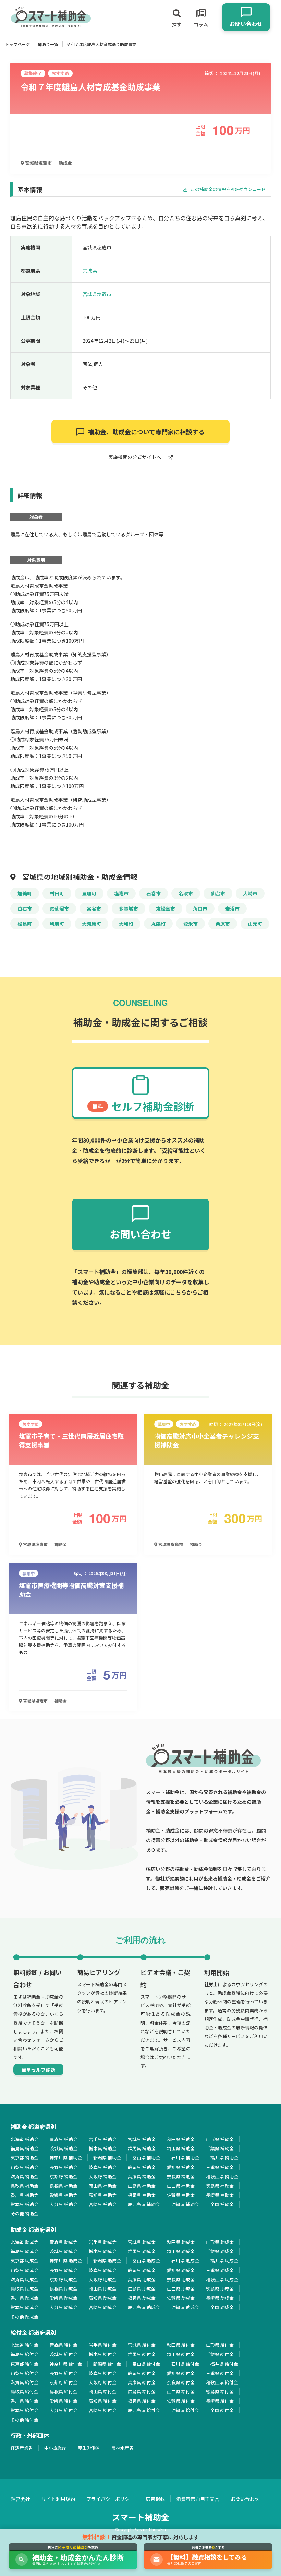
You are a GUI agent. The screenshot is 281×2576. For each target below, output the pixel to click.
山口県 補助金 (181, 2186)
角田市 (200, 909)
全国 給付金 (222, 2410)
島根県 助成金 (64, 2289)
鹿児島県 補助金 (144, 2204)
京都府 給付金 (64, 2382)
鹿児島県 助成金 (144, 2307)
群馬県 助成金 (142, 2251)
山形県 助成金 (220, 2242)
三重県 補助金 (220, 2167)
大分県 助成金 (64, 2307)
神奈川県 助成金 (66, 2261)
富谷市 (94, 909)
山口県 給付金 (181, 2392)
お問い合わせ (245, 2499)
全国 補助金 (222, 2204)
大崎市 (250, 893)
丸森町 (158, 924)
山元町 (255, 924)
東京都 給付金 (25, 2364)
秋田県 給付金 (181, 2345)
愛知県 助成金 (181, 2270)
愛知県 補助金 (181, 2167)
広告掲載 (155, 2499)
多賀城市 (129, 909)
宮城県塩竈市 (38, 163)
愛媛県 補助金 (64, 2195)
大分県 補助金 (64, 2204)
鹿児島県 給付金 (144, 2410)
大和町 (126, 924)
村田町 (57, 893)
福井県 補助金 (224, 2158)
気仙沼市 (59, 909)
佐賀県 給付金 (181, 2401)
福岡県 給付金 (142, 2401)
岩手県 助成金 (103, 2242)
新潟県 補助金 (107, 2158)
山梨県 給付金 (25, 2373)
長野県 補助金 (64, 2167)
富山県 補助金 (146, 2158)
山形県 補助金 (220, 2139)
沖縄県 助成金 (185, 2307)
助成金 (65, 163)
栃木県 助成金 (103, 2251)
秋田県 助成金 (181, 2242)
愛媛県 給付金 (64, 2401)
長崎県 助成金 (220, 2298)
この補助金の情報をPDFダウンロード (228, 189)
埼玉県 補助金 (181, 2148)
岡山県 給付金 (103, 2392)
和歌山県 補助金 (222, 2176)
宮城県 (90, 271)
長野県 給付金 (64, 2373)
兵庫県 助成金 (142, 2279)
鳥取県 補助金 (25, 2186)
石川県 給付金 (185, 2364)
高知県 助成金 (103, 2298)
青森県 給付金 (64, 2345)
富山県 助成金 (146, 2261)
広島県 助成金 (142, 2289)
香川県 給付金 (25, 2401)
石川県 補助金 (185, 2158)
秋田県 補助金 (181, 2139)
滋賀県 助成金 (25, 2279)
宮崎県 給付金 (103, 2410)
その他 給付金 (25, 2420)
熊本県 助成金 (25, 2307)
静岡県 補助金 (142, 2167)
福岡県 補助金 (142, 2195)
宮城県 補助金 (142, 2139)
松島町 (25, 924)
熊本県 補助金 (25, 2204)
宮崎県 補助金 (103, 2204)
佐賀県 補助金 (181, 2195)
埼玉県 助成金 (181, 2251)
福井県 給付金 (224, 2364)
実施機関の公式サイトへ (135, 458)
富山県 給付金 (146, 2364)
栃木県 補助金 (103, 2148)
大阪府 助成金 (103, 2279)
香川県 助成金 (25, 2298)
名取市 (186, 893)
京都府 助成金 (64, 2279)
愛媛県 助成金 (64, 2298)
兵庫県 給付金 (142, 2382)
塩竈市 (121, 893)
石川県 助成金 (185, 2261)
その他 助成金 (25, 2317)
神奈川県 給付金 (66, 2364)
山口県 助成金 (181, 2289)
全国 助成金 (222, 2307)
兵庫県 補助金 (142, 2176)
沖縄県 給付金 (185, 2410)
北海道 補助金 (25, 2139)
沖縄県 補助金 (185, 2204)
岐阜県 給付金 (103, 2373)
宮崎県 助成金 (103, 2307)
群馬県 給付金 (142, 2354)
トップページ (17, 44)
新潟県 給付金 (107, 2364)
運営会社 (21, 2499)
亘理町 (89, 893)
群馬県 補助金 (142, 2148)
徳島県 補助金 (220, 2186)
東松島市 (166, 909)
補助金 (61, 1544)
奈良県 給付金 (181, 2382)
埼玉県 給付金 (181, 2354)
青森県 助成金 (64, 2242)
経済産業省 (22, 2448)
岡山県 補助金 (103, 2186)
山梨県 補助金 (25, 2167)
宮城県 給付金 (142, 2345)
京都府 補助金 (64, 2176)
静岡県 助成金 (142, 2270)
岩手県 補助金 (103, 2139)
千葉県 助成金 (220, 2251)
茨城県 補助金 (64, 2148)
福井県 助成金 (224, 2261)
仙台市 (218, 893)
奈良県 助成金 (181, 2279)
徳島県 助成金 (220, 2289)
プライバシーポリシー (110, 2499)
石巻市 (154, 893)
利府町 (57, 924)
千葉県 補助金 (220, 2148)
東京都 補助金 (25, 2158)
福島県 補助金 (25, 2148)
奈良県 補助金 (181, 2176)
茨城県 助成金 (64, 2251)
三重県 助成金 (220, 2270)
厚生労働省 (89, 2448)
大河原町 (91, 924)
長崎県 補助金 (220, 2195)
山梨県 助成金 (25, 2270)
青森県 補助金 (64, 2139)
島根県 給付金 (64, 2392)
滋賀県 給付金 (25, 2382)
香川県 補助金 (25, 2195)
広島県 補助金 (142, 2186)
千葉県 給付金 (220, 2354)
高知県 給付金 (103, 2401)
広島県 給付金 (142, 2392)
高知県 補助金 (103, 2195)
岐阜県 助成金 (103, 2270)
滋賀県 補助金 (25, 2176)
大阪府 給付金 (103, 2382)
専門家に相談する (146, 432)
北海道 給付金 (25, 2345)
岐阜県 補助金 (103, 2167)
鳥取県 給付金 (25, 2392)
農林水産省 (123, 2448)
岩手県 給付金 (103, 2345)
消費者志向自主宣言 (198, 2499)
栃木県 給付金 (103, 2354)
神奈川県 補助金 (66, 2158)
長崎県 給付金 (220, 2401)
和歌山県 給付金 (222, 2382)
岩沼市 (232, 909)
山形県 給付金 (220, 2345)
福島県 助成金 (25, 2251)
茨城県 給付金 (64, 2354)
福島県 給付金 (25, 2354)
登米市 (191, 924)
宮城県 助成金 (142, 2242)
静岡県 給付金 (142, 2373)
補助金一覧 (48, 44)
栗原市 (223, 924)
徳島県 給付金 (220, 2392)
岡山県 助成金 (103, 2289)
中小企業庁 (55, 2448)
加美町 (25, 893)
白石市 (25, 909)
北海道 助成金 (25, 2242)
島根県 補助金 (64, 2186)
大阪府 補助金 (103, 2176)
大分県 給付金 (64, 2410)
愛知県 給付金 (181, 2373)
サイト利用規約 (58, 2499)
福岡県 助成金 (142, 2298)
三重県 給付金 (220, 2373)
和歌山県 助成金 (222, 2279)
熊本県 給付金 (25, 2410)
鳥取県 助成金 (25, 2289)
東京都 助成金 (25, 2261)
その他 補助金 (25, 2214)
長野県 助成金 (64, 2270)
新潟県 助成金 (107, 2261)
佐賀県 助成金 (181, 2298)
